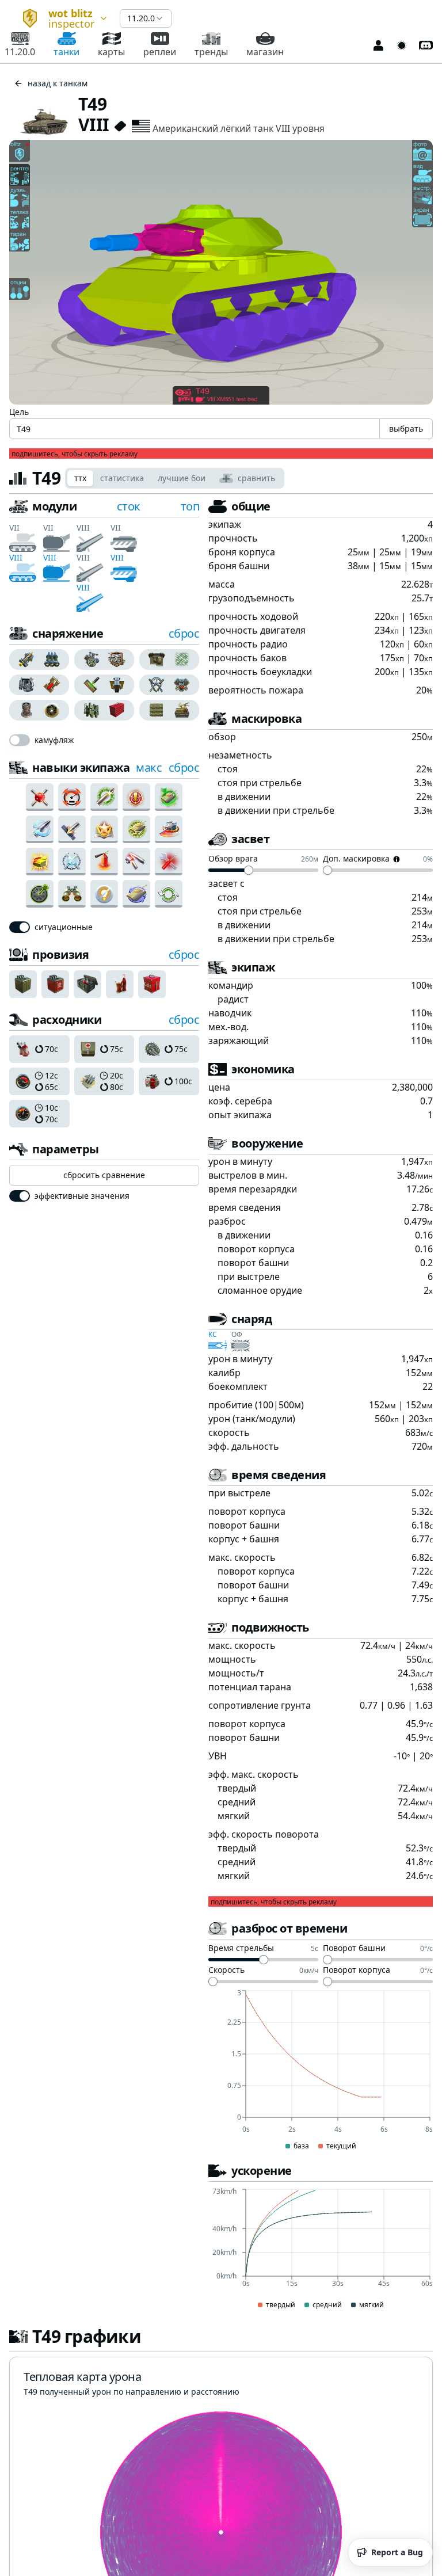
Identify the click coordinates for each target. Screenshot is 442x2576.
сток (129, 506)
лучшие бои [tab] (182, 478)
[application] (321, 2071)
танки (66, 52)
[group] (39, 660)
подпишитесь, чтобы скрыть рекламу (75, 454)
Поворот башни (354, 1949)
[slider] (249, 870)
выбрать (406, 428)
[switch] (20, 740)
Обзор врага (233, 859)
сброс (184, 633)
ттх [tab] (80, 478)
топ (190, 506)
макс (149, 767)
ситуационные (64, 927)
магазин (265, 52)
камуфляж (54, 740)
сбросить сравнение (104, 1175)
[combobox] (60, 18)
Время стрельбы (241, 1949)
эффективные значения (82, 1196)
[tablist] (175, 478)
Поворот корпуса (357, 1971)
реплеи (160, 52)
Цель (19, 412)
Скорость (226, 1971)
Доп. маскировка (356, 859)
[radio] (24, 660)
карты (111, 52)
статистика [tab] (122, 478)
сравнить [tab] (256, 478)
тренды (211, 52)
